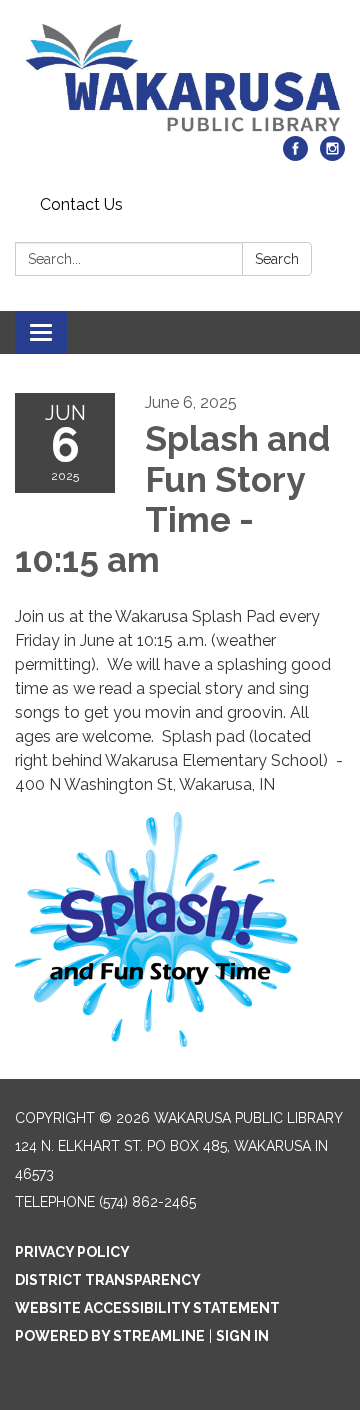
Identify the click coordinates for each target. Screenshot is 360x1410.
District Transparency (108, 1280)
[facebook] (295, 155)
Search (277, 259)
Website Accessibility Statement (147, 1308)
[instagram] (332, 155)
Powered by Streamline (110, 1336)
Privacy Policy (72, 1252)
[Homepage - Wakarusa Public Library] (180, 78)
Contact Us (81, 204)
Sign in (242, 1336)
